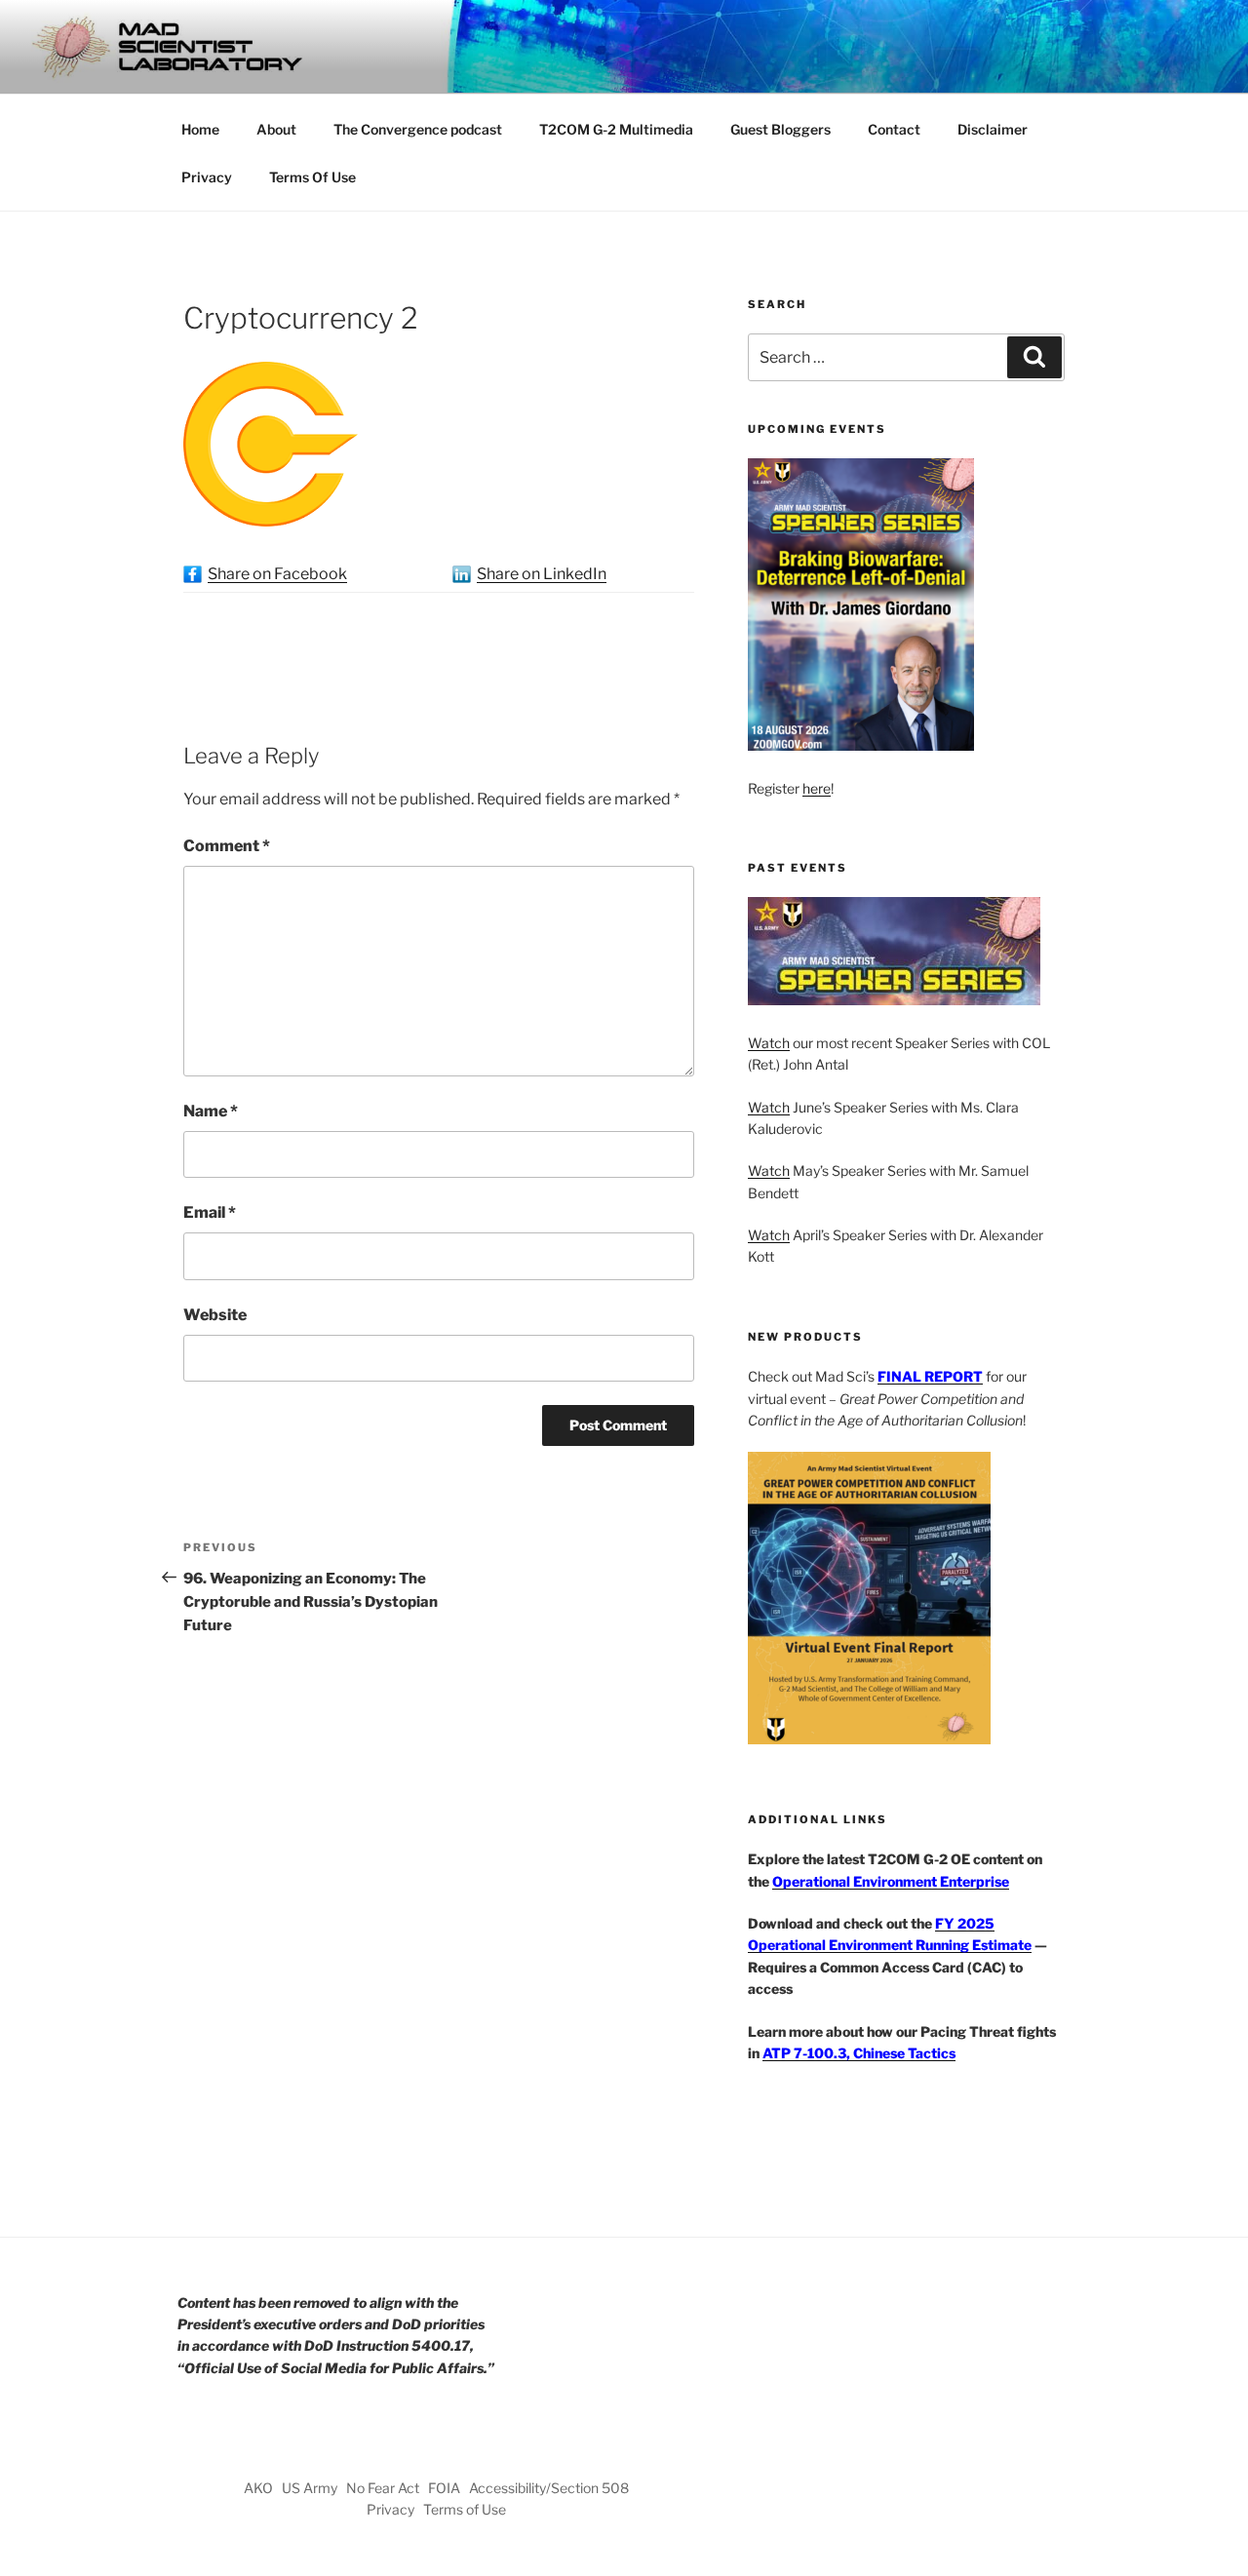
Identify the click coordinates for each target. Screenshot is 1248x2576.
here (817, 788)
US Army (310, 2488)
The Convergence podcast (418, 129)
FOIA (444, 2488)
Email (210, 1212)
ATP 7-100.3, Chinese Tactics (859, 2053)
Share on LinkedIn (542, 574)
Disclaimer (993, 129)
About (276, 129)
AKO (258, 2488)
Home (200, 129)
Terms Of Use (312, 177)
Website (215, 1315)
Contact (894, 129)
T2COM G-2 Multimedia (616, 129)
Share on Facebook (277, 574)
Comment (227, 846)
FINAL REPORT (930, 1376)
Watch (769, 1043)
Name (211, 1111)
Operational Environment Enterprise (891, 1881)
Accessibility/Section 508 (549, 2488)
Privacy (207, 177)
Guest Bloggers (780, 129)
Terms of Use (465, 2509)
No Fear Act (383, 2488)
